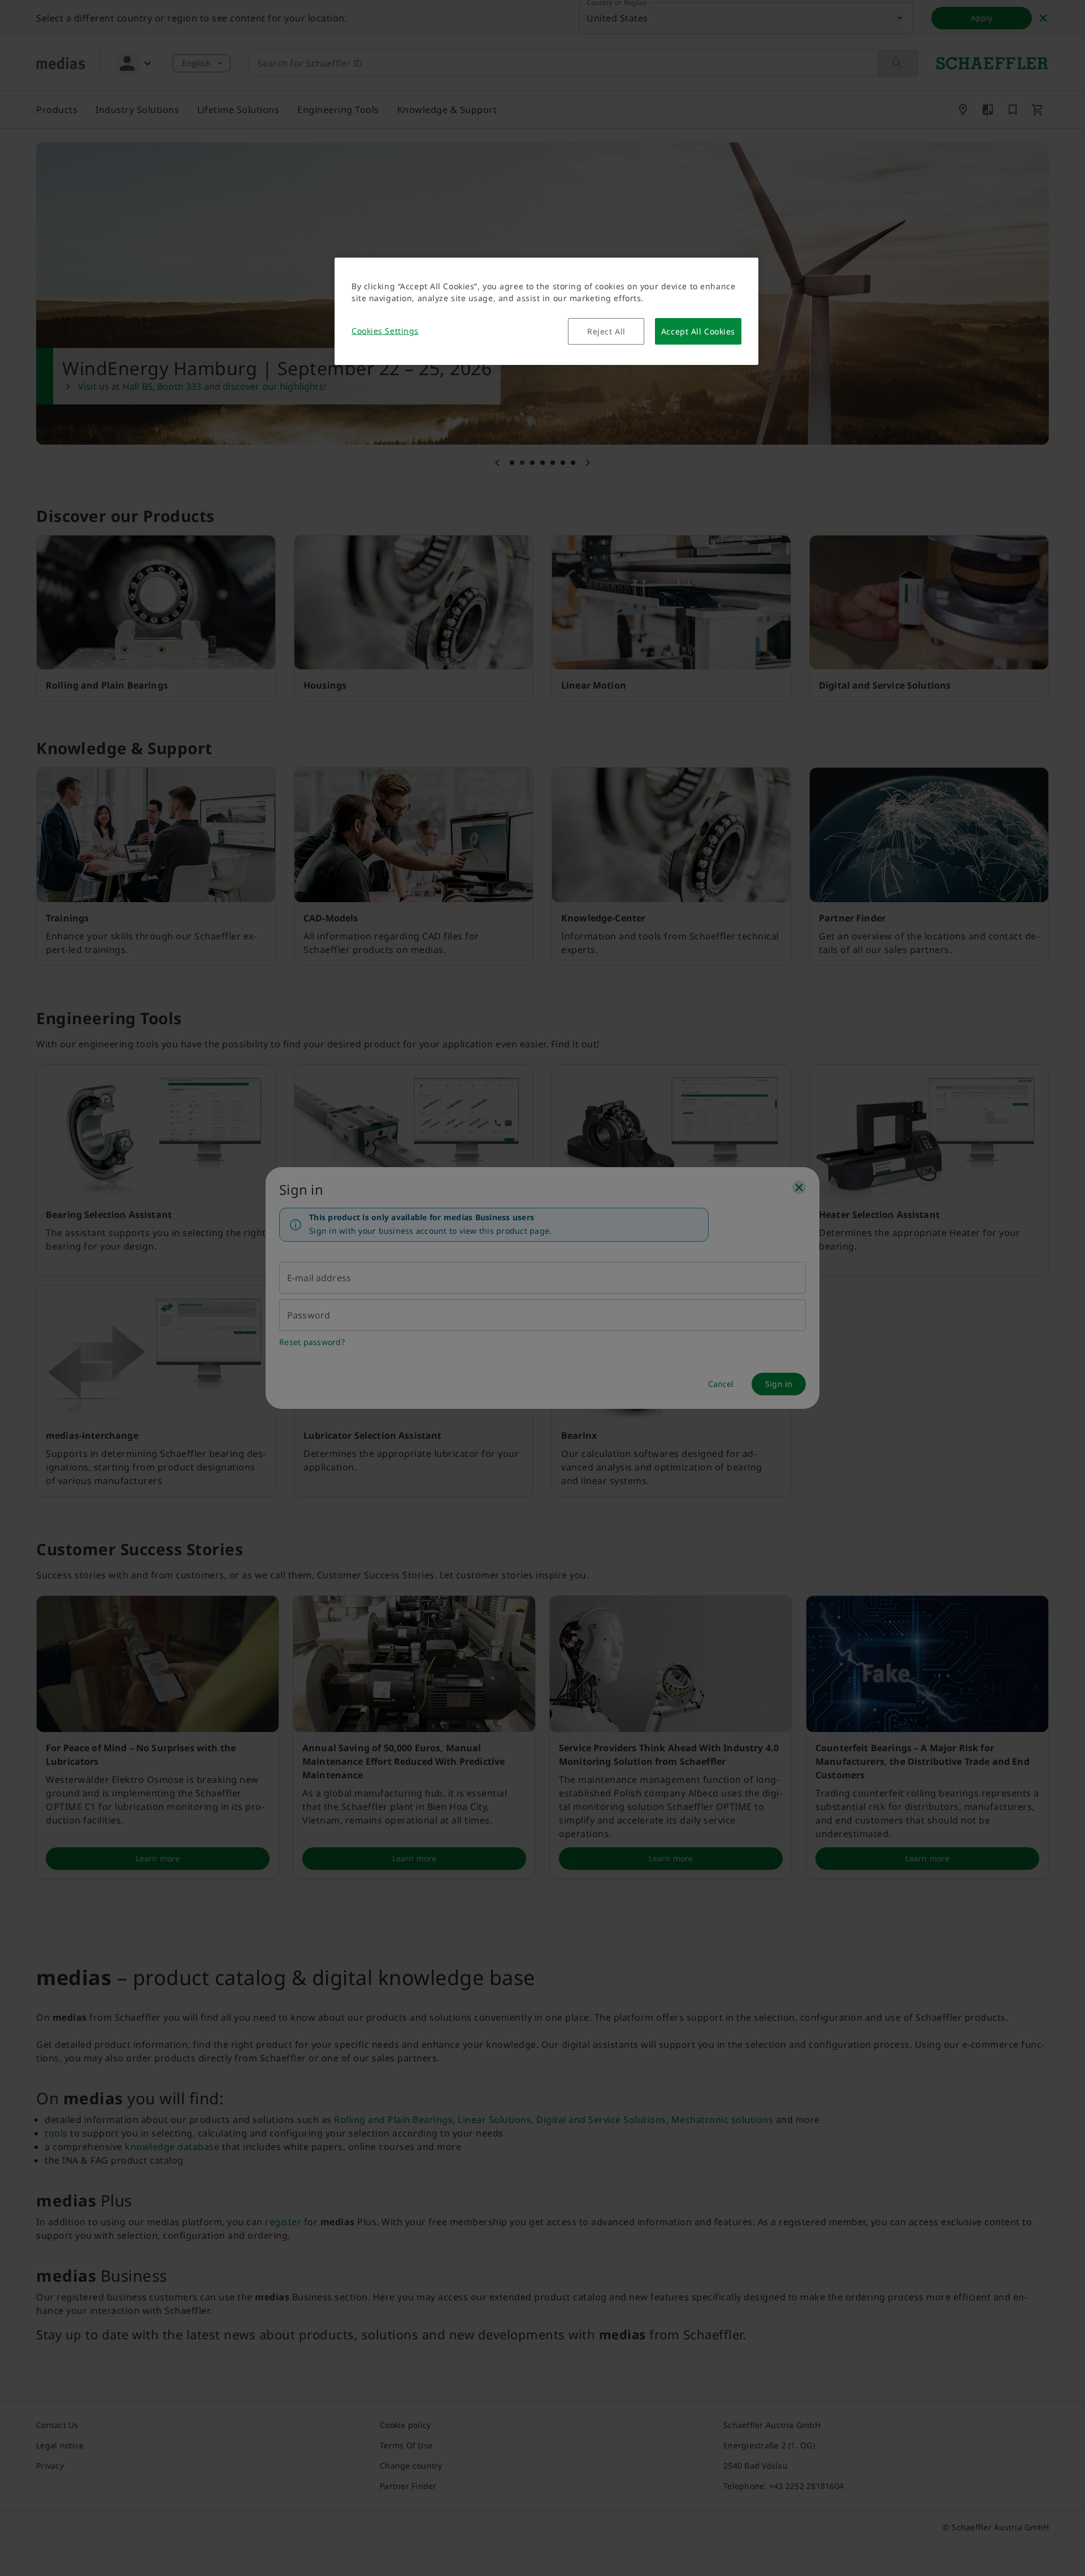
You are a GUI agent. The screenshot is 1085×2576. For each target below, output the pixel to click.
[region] (546, 311)
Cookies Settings (385, 331)
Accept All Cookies (698, 331)
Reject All (606, 331)
